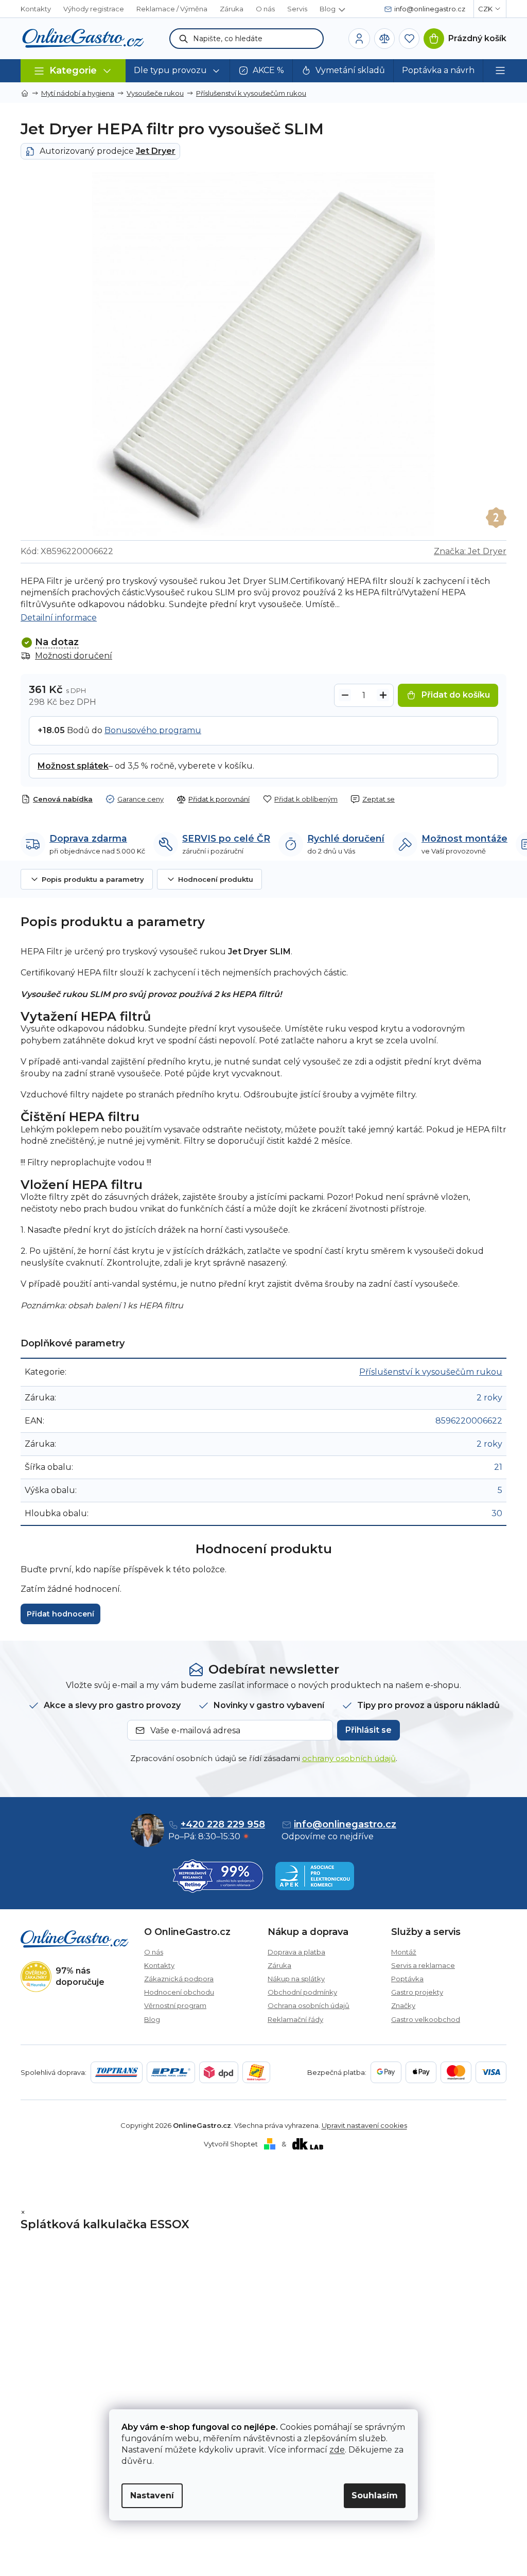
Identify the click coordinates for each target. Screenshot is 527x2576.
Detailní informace (59, 618)
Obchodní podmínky (302, 1992)
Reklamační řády (295, 2019)
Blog (328, 9)
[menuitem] (178, 71)
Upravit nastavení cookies (364, 2125)
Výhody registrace (94, 9)
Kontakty (36, 9)
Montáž (404, 1952)
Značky (403, 2005)
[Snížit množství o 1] (345, 695)
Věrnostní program (175, 2005)
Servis (297, 9)
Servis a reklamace (423, 1965)
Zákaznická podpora (179, 1979)
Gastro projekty (417, 1992)
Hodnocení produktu (216, 879)
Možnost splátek (73, 766)
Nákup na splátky (296, 1979)
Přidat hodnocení (60, 1614)
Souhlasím (375, 2495)
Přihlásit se (368, 1730)
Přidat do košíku (456, 695)
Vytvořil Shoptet (231, 2144)
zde (337, 2450)
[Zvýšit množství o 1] (383, 695)
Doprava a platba (296, 1952)
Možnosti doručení (74, 656)
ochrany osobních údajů (349, 1758)
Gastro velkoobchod (426, 2019)
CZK (485, 9)
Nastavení (152, 2495)
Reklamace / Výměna (172, 9)
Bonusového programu (153, 730)
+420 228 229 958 (223, 1824)
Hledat (184, 39)
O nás (265, 9)
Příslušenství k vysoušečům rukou (431, 1372)
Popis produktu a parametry (93, 879)
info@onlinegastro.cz (345, 1824)
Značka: (470, 551)
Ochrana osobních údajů (309, 2005)
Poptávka (407, 1979)
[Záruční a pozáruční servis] (496, 518)
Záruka (232, 9)
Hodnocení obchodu (179, 1992)
